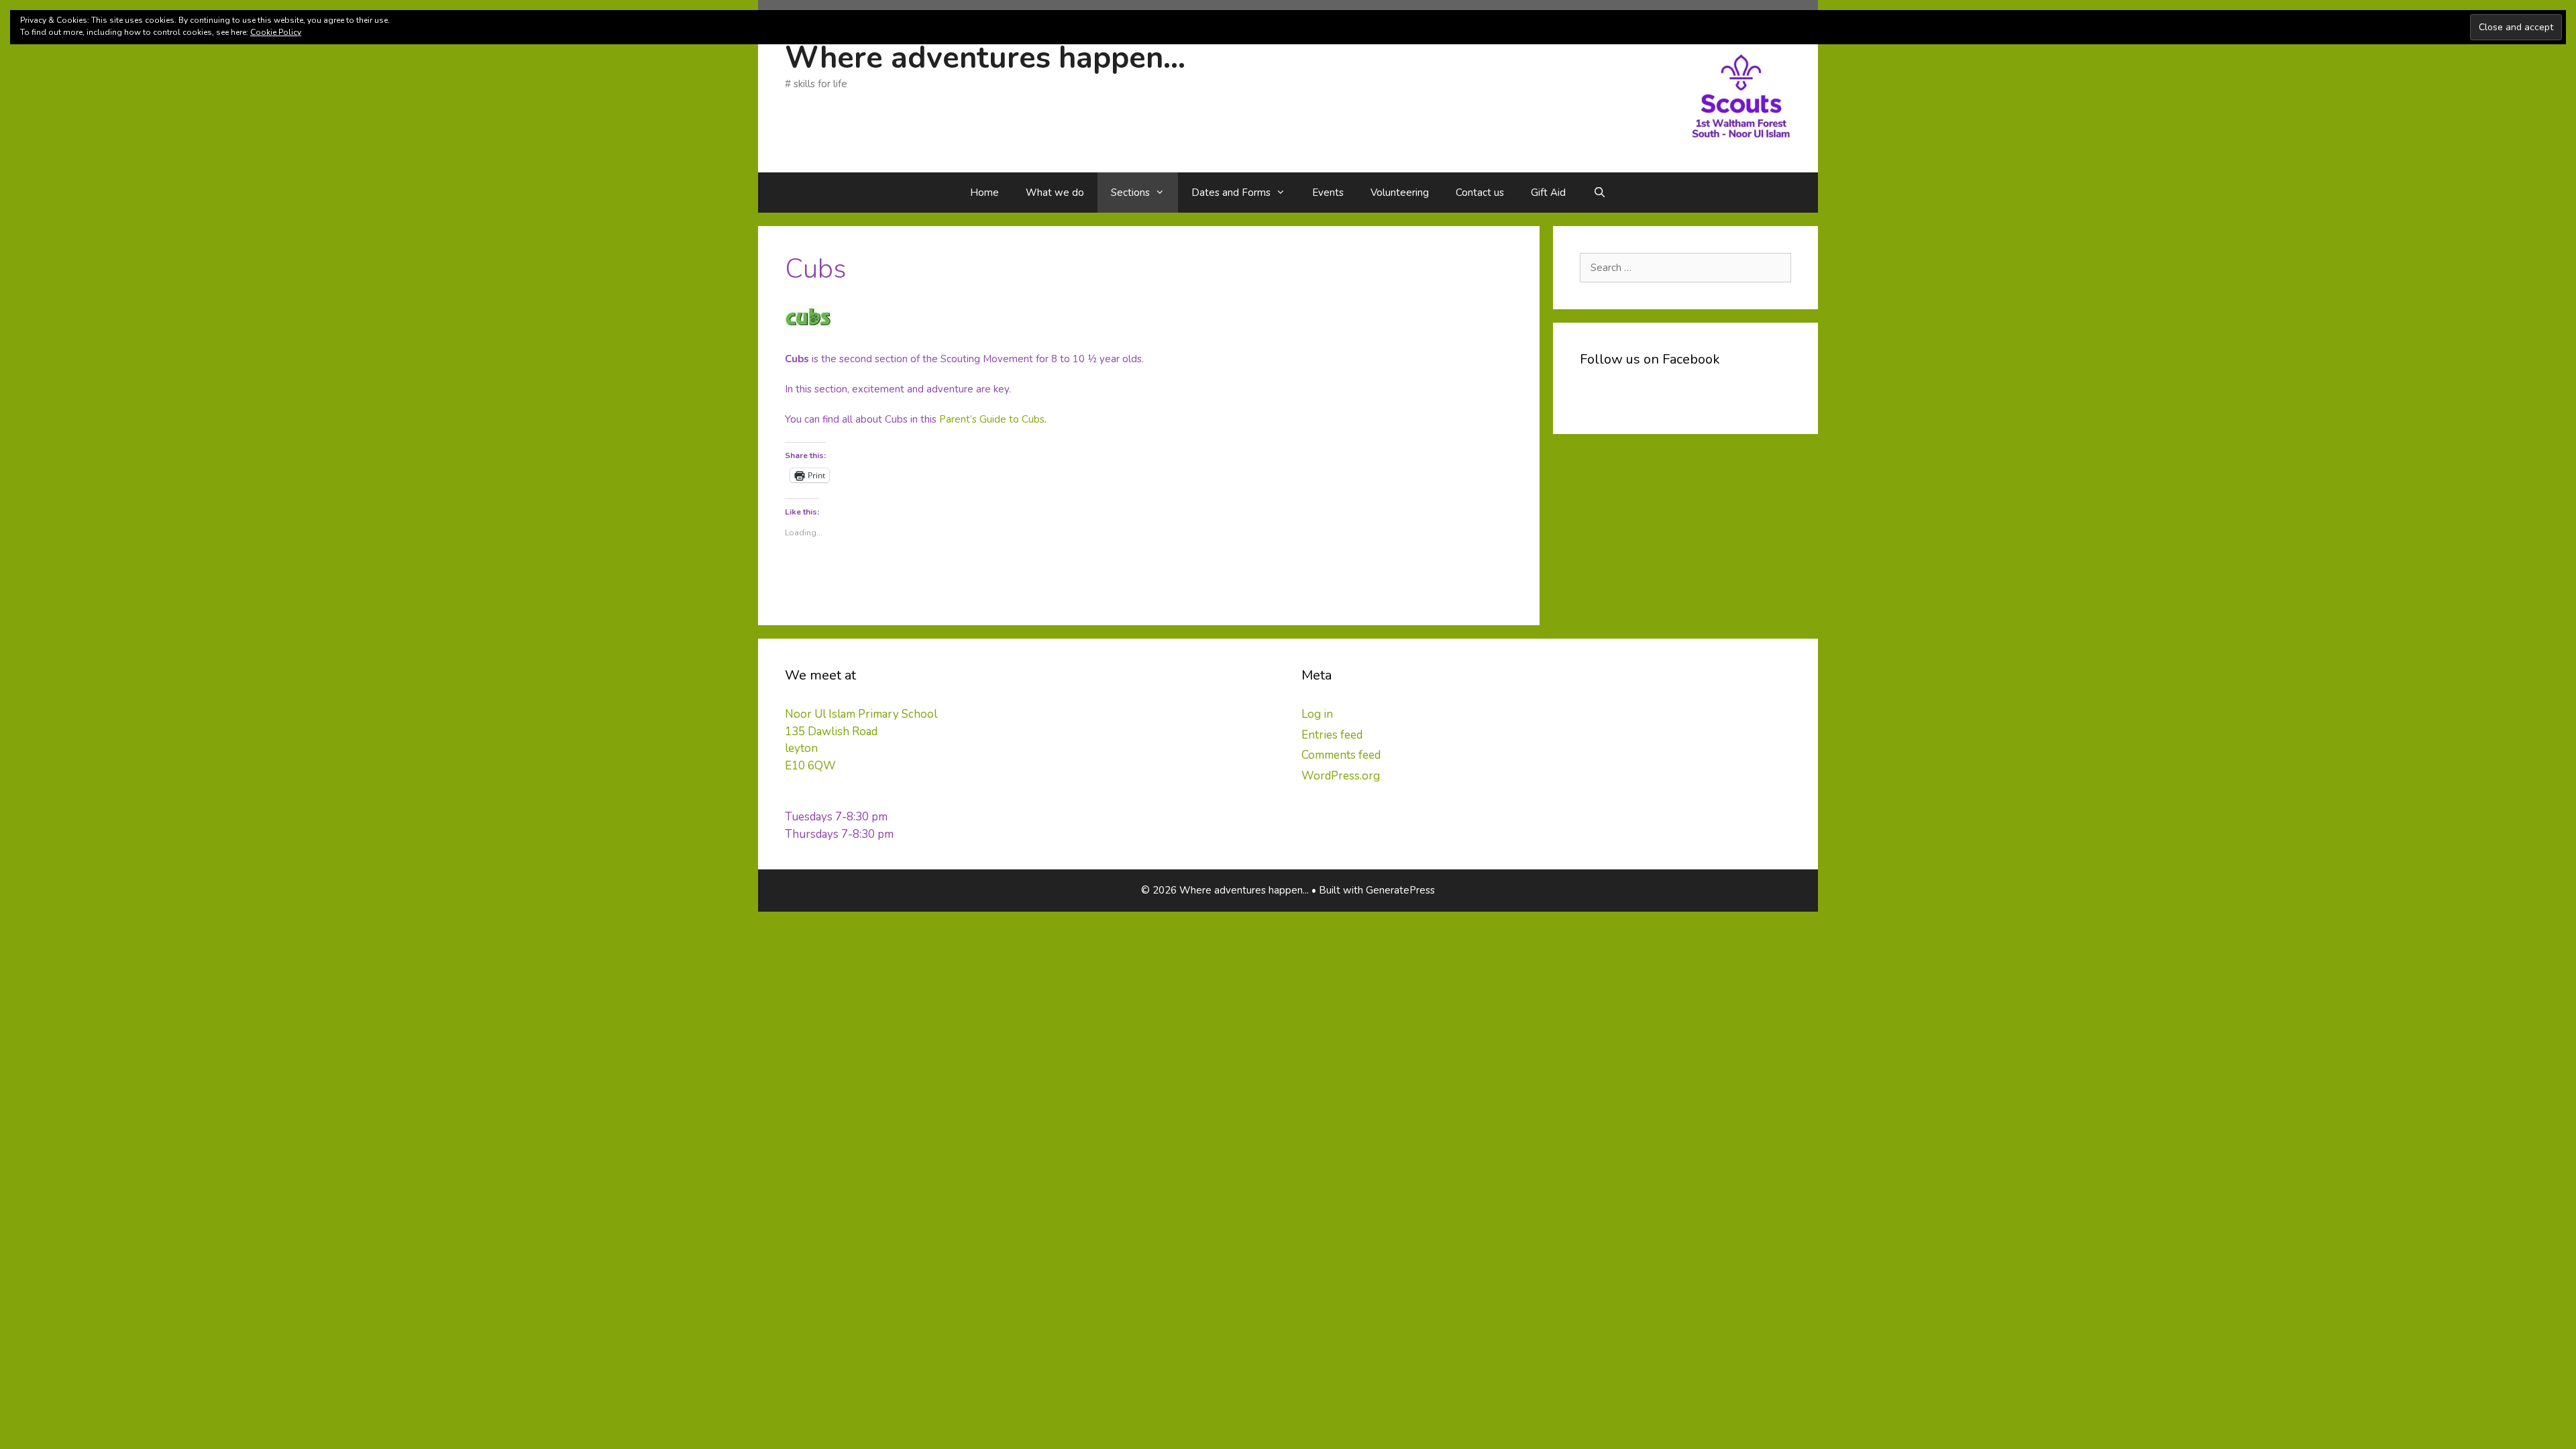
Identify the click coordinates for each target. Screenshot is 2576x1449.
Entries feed (1332, 735)
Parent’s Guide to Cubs (992, 419)
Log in (1317, 714)
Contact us (1480, 193)
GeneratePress (1400, 890)
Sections (1130, 193)
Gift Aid (1548, 193)
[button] (1741, 91)
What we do (1055, 193)
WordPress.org (1341, 776)
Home (984, 193)
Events (1328, 193)
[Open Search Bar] (1599, 193)
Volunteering (1400, 193)
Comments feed (1341, 755)
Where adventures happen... (985, 58)
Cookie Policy (276, 32)
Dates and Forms (1231, 193)
